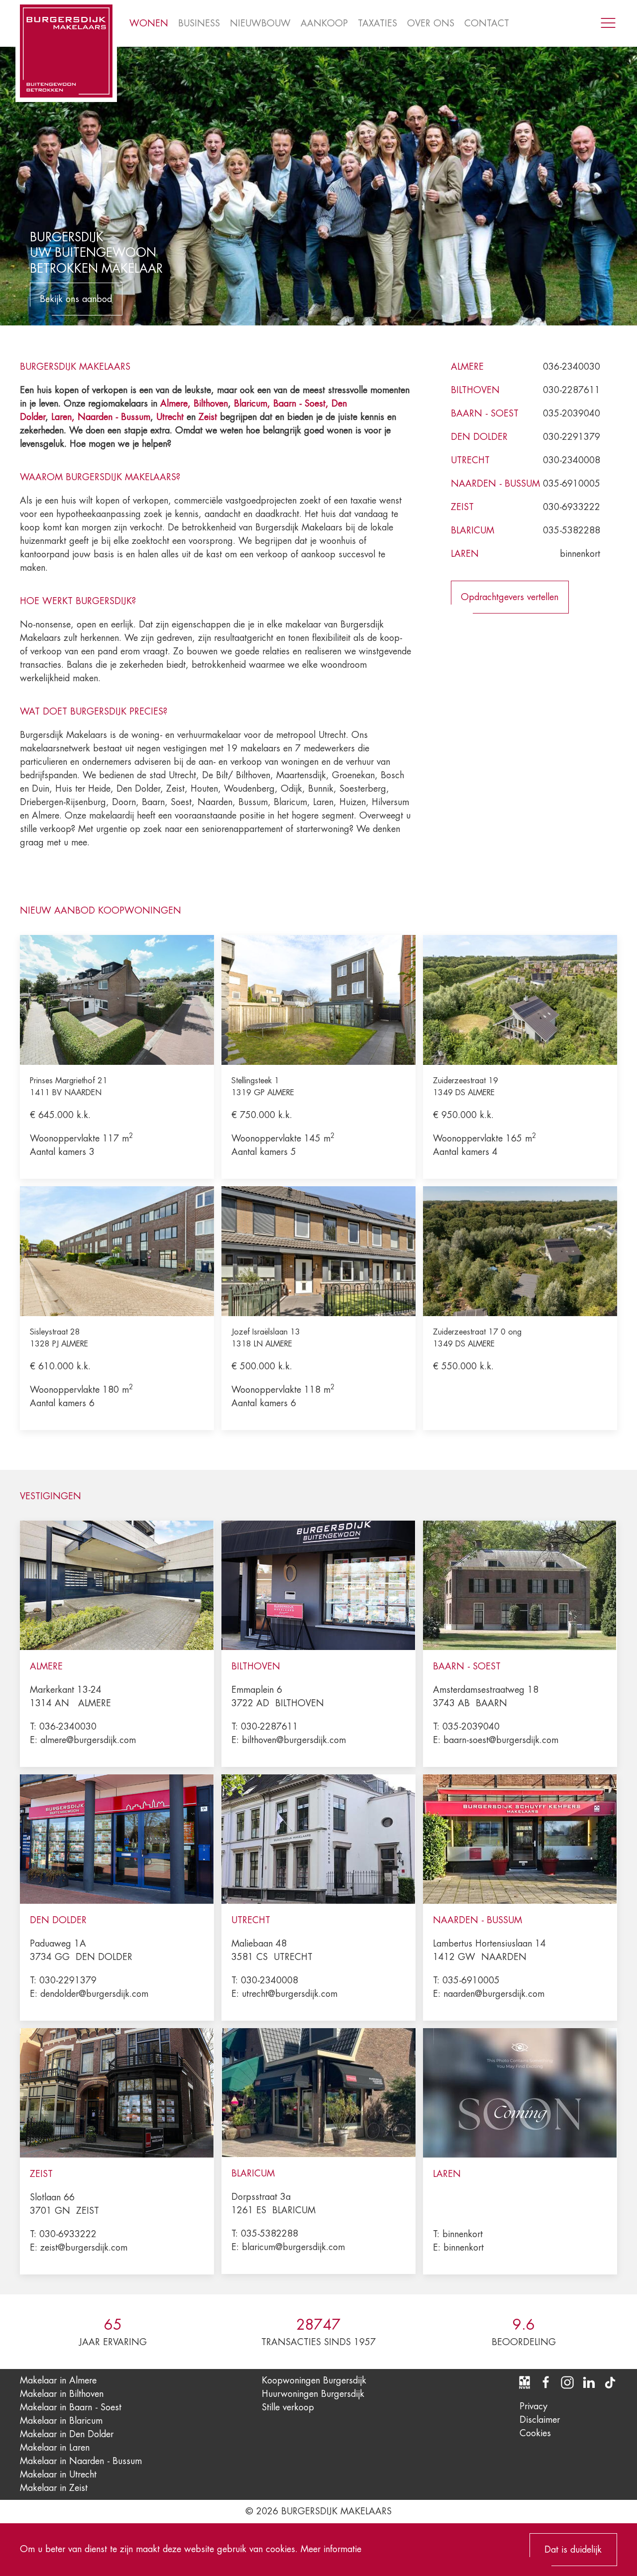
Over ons (431, 23)
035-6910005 (572, 484)
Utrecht (170, 417)
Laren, (64, 417)
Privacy (533, 2406)
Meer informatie (331, 2549)
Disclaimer (540, 2420)
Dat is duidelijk (573, 2550)
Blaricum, (254, 404)
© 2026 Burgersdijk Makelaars (318, 2511)
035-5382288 (572, 530)
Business (199, 23)
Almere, (175, 404)
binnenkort (580, 554)
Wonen (149, 23)
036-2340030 (572, 367)
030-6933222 (572, 507)
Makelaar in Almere (58, 2380)
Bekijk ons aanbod (76, 299)
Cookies (535, 2433)
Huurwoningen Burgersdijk (313, 2394)
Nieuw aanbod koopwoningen (101, 911)
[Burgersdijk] (66, 51)
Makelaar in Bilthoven (62, 2394)
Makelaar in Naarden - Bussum (81, 2461)
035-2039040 (572, 413)
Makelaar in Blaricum (61, 2421)
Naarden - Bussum (114, 417)
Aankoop (324, 23)
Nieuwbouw (260, 23)
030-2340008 (572, 460)
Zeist (208, 417)
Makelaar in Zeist (54, 2488)
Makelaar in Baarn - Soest (71, 2407)
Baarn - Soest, (301, 404)
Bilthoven (211, 404)
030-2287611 (572, 390)
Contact (487, 23)
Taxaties (377, 23)
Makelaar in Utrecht (58, 2474)
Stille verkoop (288, 2407)
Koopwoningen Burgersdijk (314, 2380)
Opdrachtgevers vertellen (510, 597)
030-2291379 (572, 437)
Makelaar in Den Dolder (67, 2434)
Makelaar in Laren (55, 2448)
